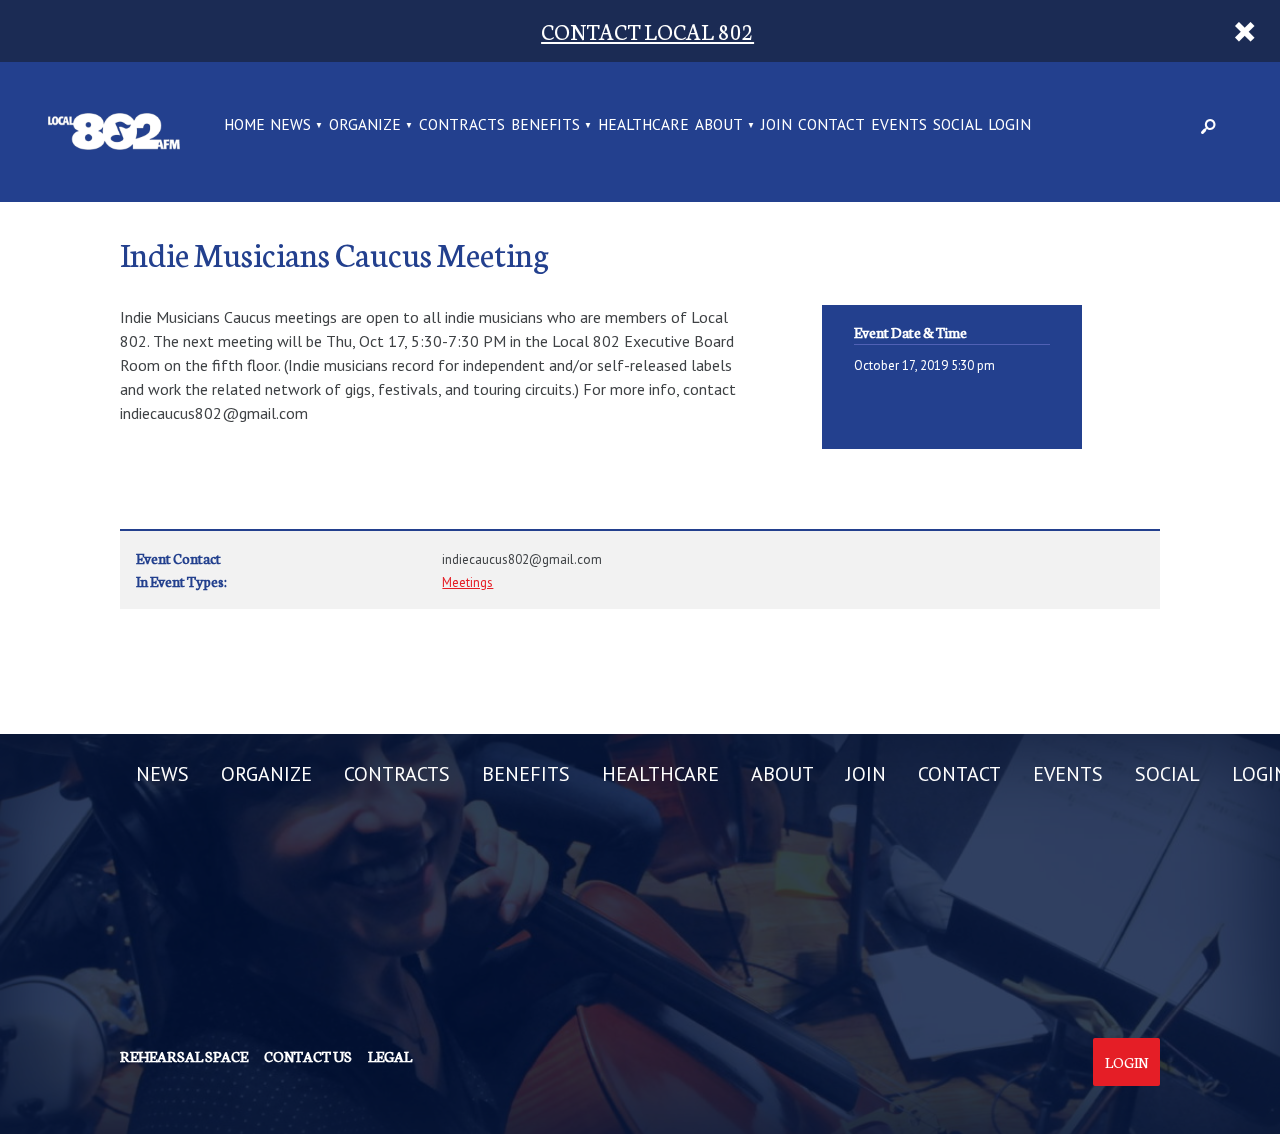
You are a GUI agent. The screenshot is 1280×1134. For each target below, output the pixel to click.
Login (1126, 1062)
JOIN (776, 125)
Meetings (467, 582)
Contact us (308, 1056)
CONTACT (831, 125)
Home (244, 125)
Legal (390, 1056)
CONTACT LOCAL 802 (647, 30)
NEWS (290, 125)
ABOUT (719, 125)
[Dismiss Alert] (1244, 31)
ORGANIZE (365, 125)
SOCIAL (957, 125)
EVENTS (899, 125)
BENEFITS (545, 125)
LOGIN (1009, 125)
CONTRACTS (462, 125)
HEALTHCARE (643, 125)
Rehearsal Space (184, 1056)
